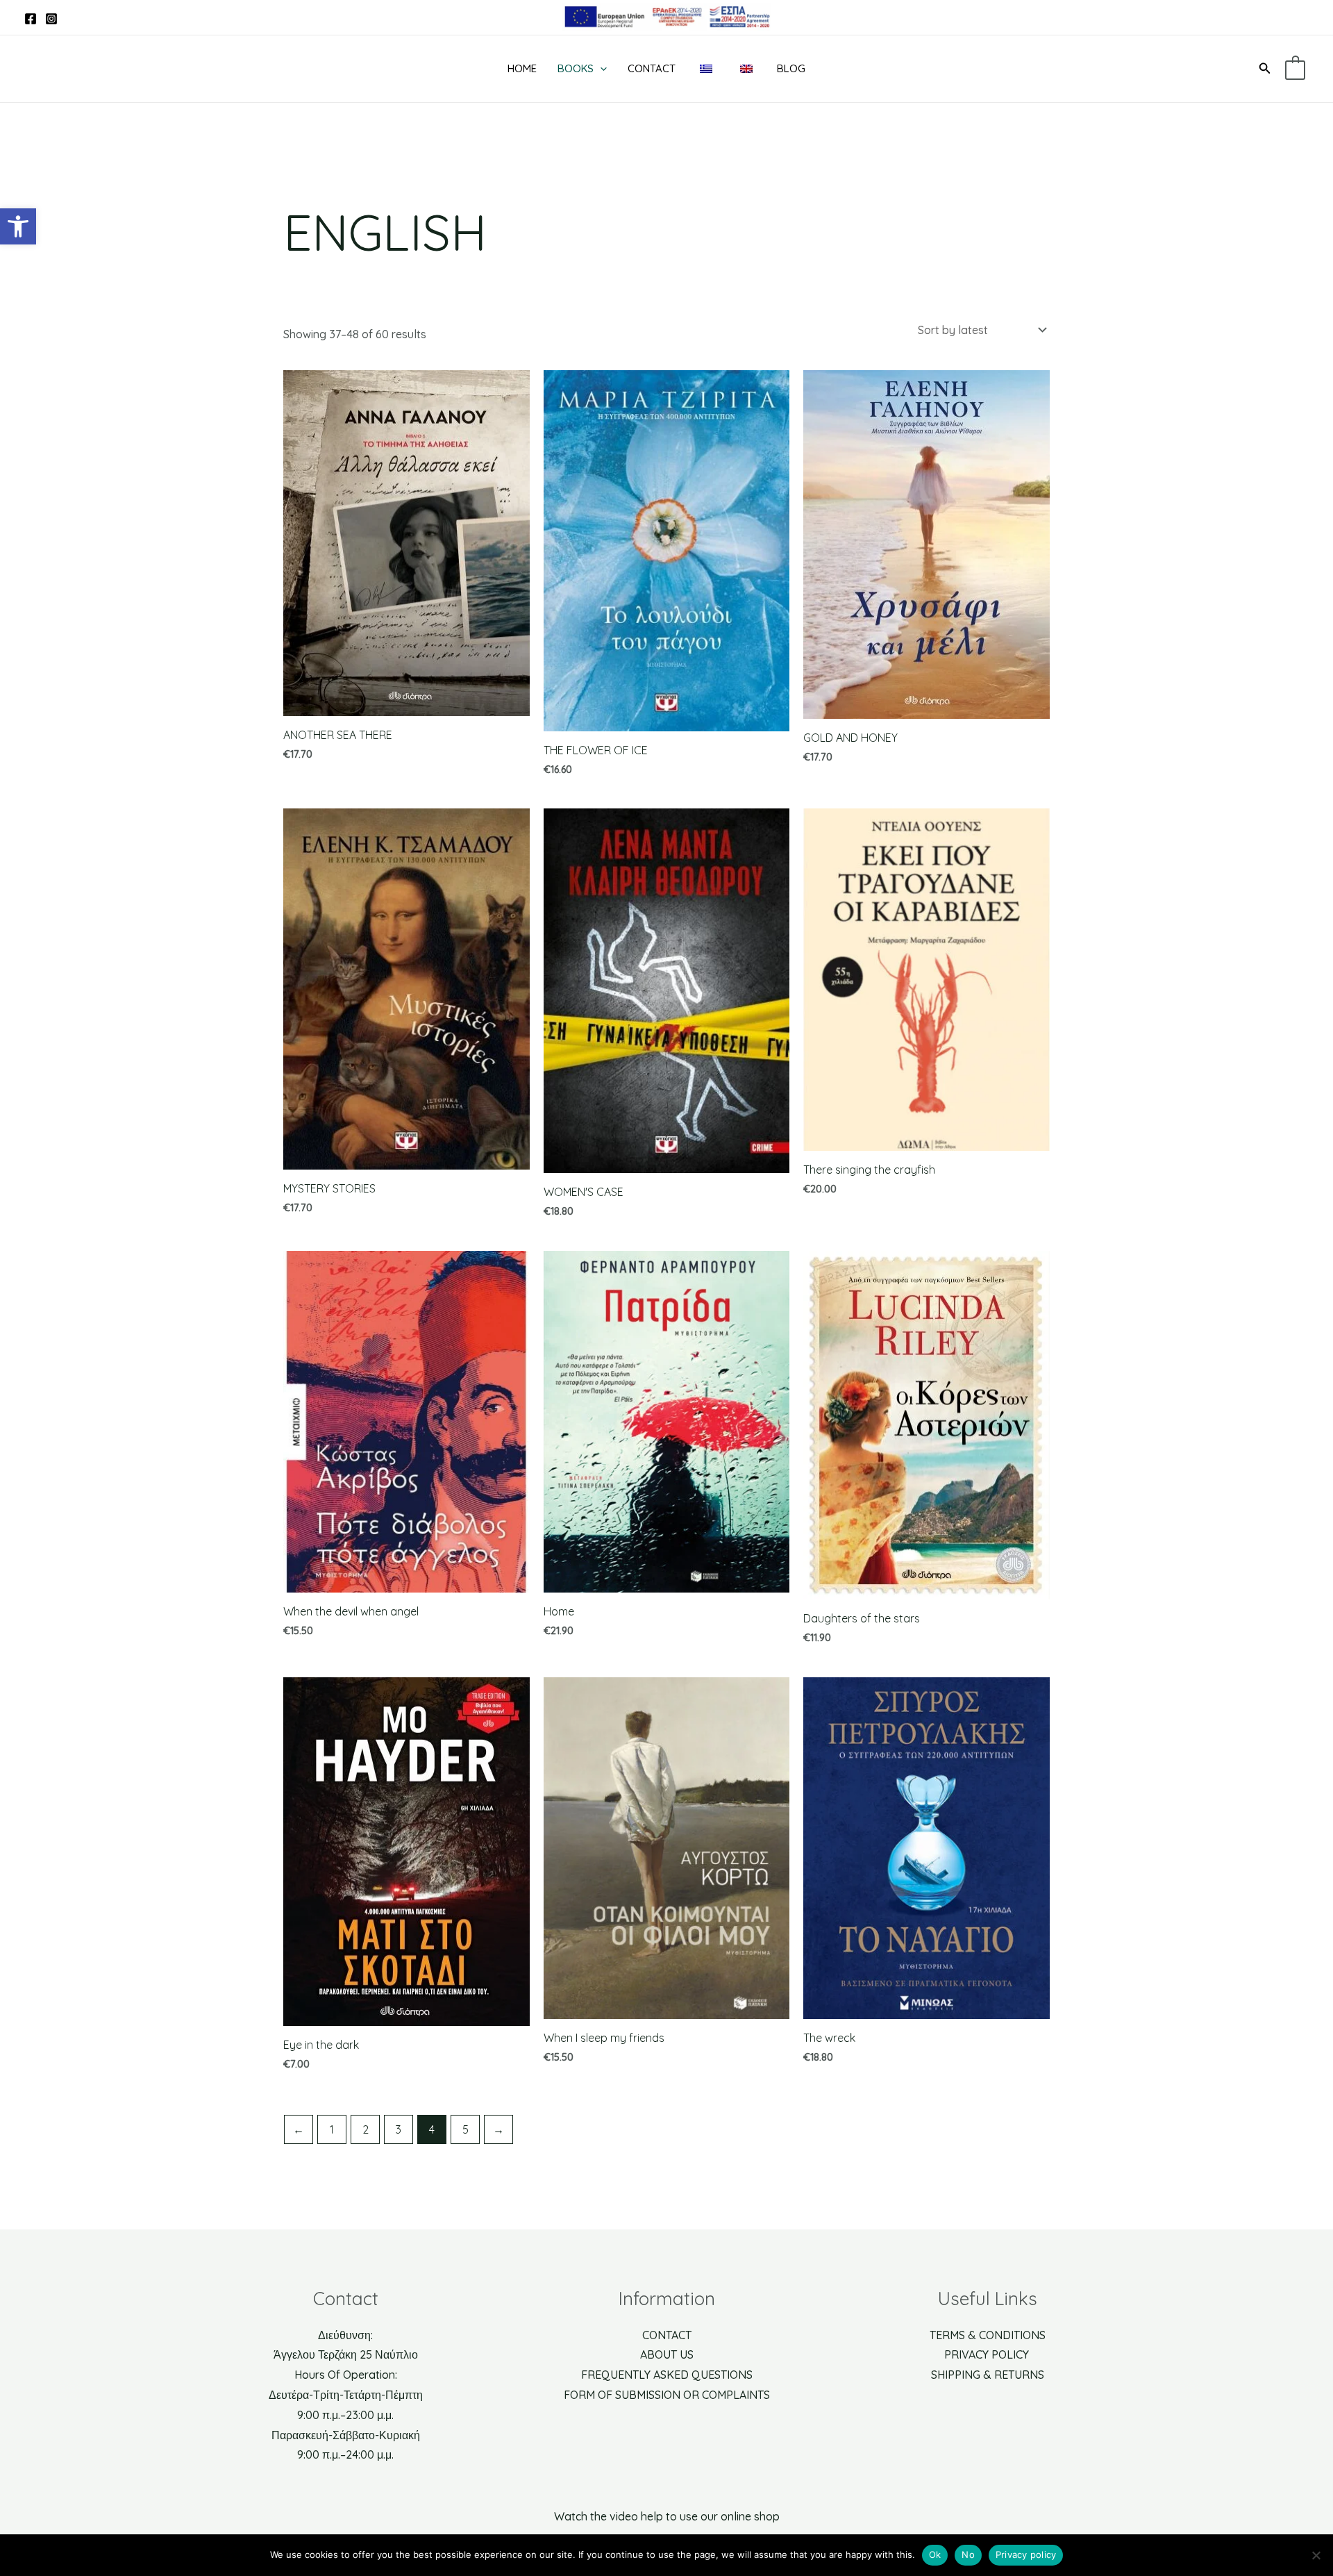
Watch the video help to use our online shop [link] (667, 2516)
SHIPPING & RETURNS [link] (988, 2375)
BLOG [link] (791, 68)
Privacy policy (1026, 2554)
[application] (600, 69)
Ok (935, 2554)
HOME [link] (522, 68)
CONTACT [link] (667, 2335)
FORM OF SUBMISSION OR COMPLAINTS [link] (667, 2395)
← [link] (299, 2129)
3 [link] (399, 2129)
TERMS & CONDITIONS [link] (988, 2335)
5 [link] (466, 2129)
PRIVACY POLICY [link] (988, 2354)
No (968, 2554)
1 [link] (332, 2129)
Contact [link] (652, 68)
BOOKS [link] (576, 68)
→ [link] (498, 2129)
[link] (18, 226)
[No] (1316, 2555)
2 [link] (366, 2129)
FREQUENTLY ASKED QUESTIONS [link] (667, 2375)
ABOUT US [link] (667, 2354)
